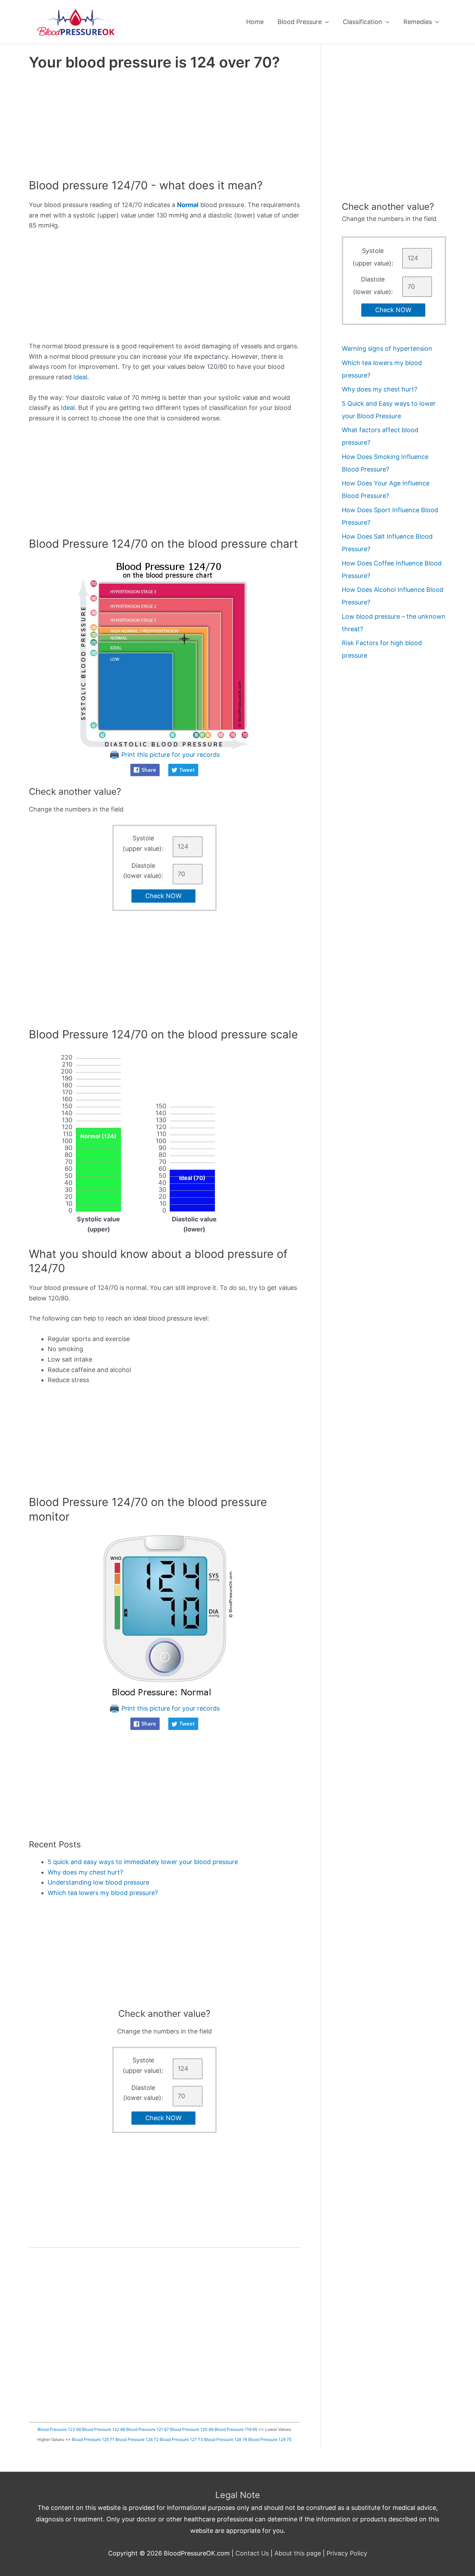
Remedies (418, 22)
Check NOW (163, 896)
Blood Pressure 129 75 (270, 2439)
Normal (188, 205)
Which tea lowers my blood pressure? (103, 1893)
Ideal (80, 377)
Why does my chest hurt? (85, 1872)
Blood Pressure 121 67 (148, 2429)
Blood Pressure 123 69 (59, 2429)
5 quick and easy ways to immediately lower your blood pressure (143, 1862)
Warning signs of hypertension (387, 348)
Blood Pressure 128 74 (226, 2439)
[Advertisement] (164, 127)
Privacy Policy (347, 2553)
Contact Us (252, 2553)
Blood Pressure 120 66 (192, 2429)
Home (255, 22)
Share (149, 770)
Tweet (187, 770)
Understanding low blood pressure (98, 1882)
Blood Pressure (300, 22)
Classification (363, 22)
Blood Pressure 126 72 (137, 2439)
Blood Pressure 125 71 (93, 2439)
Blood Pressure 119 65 (236, 2429)
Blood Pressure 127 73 (181, 2439)
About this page (298, 2553)
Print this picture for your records (170, 755)
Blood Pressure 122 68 (104, 2429)
